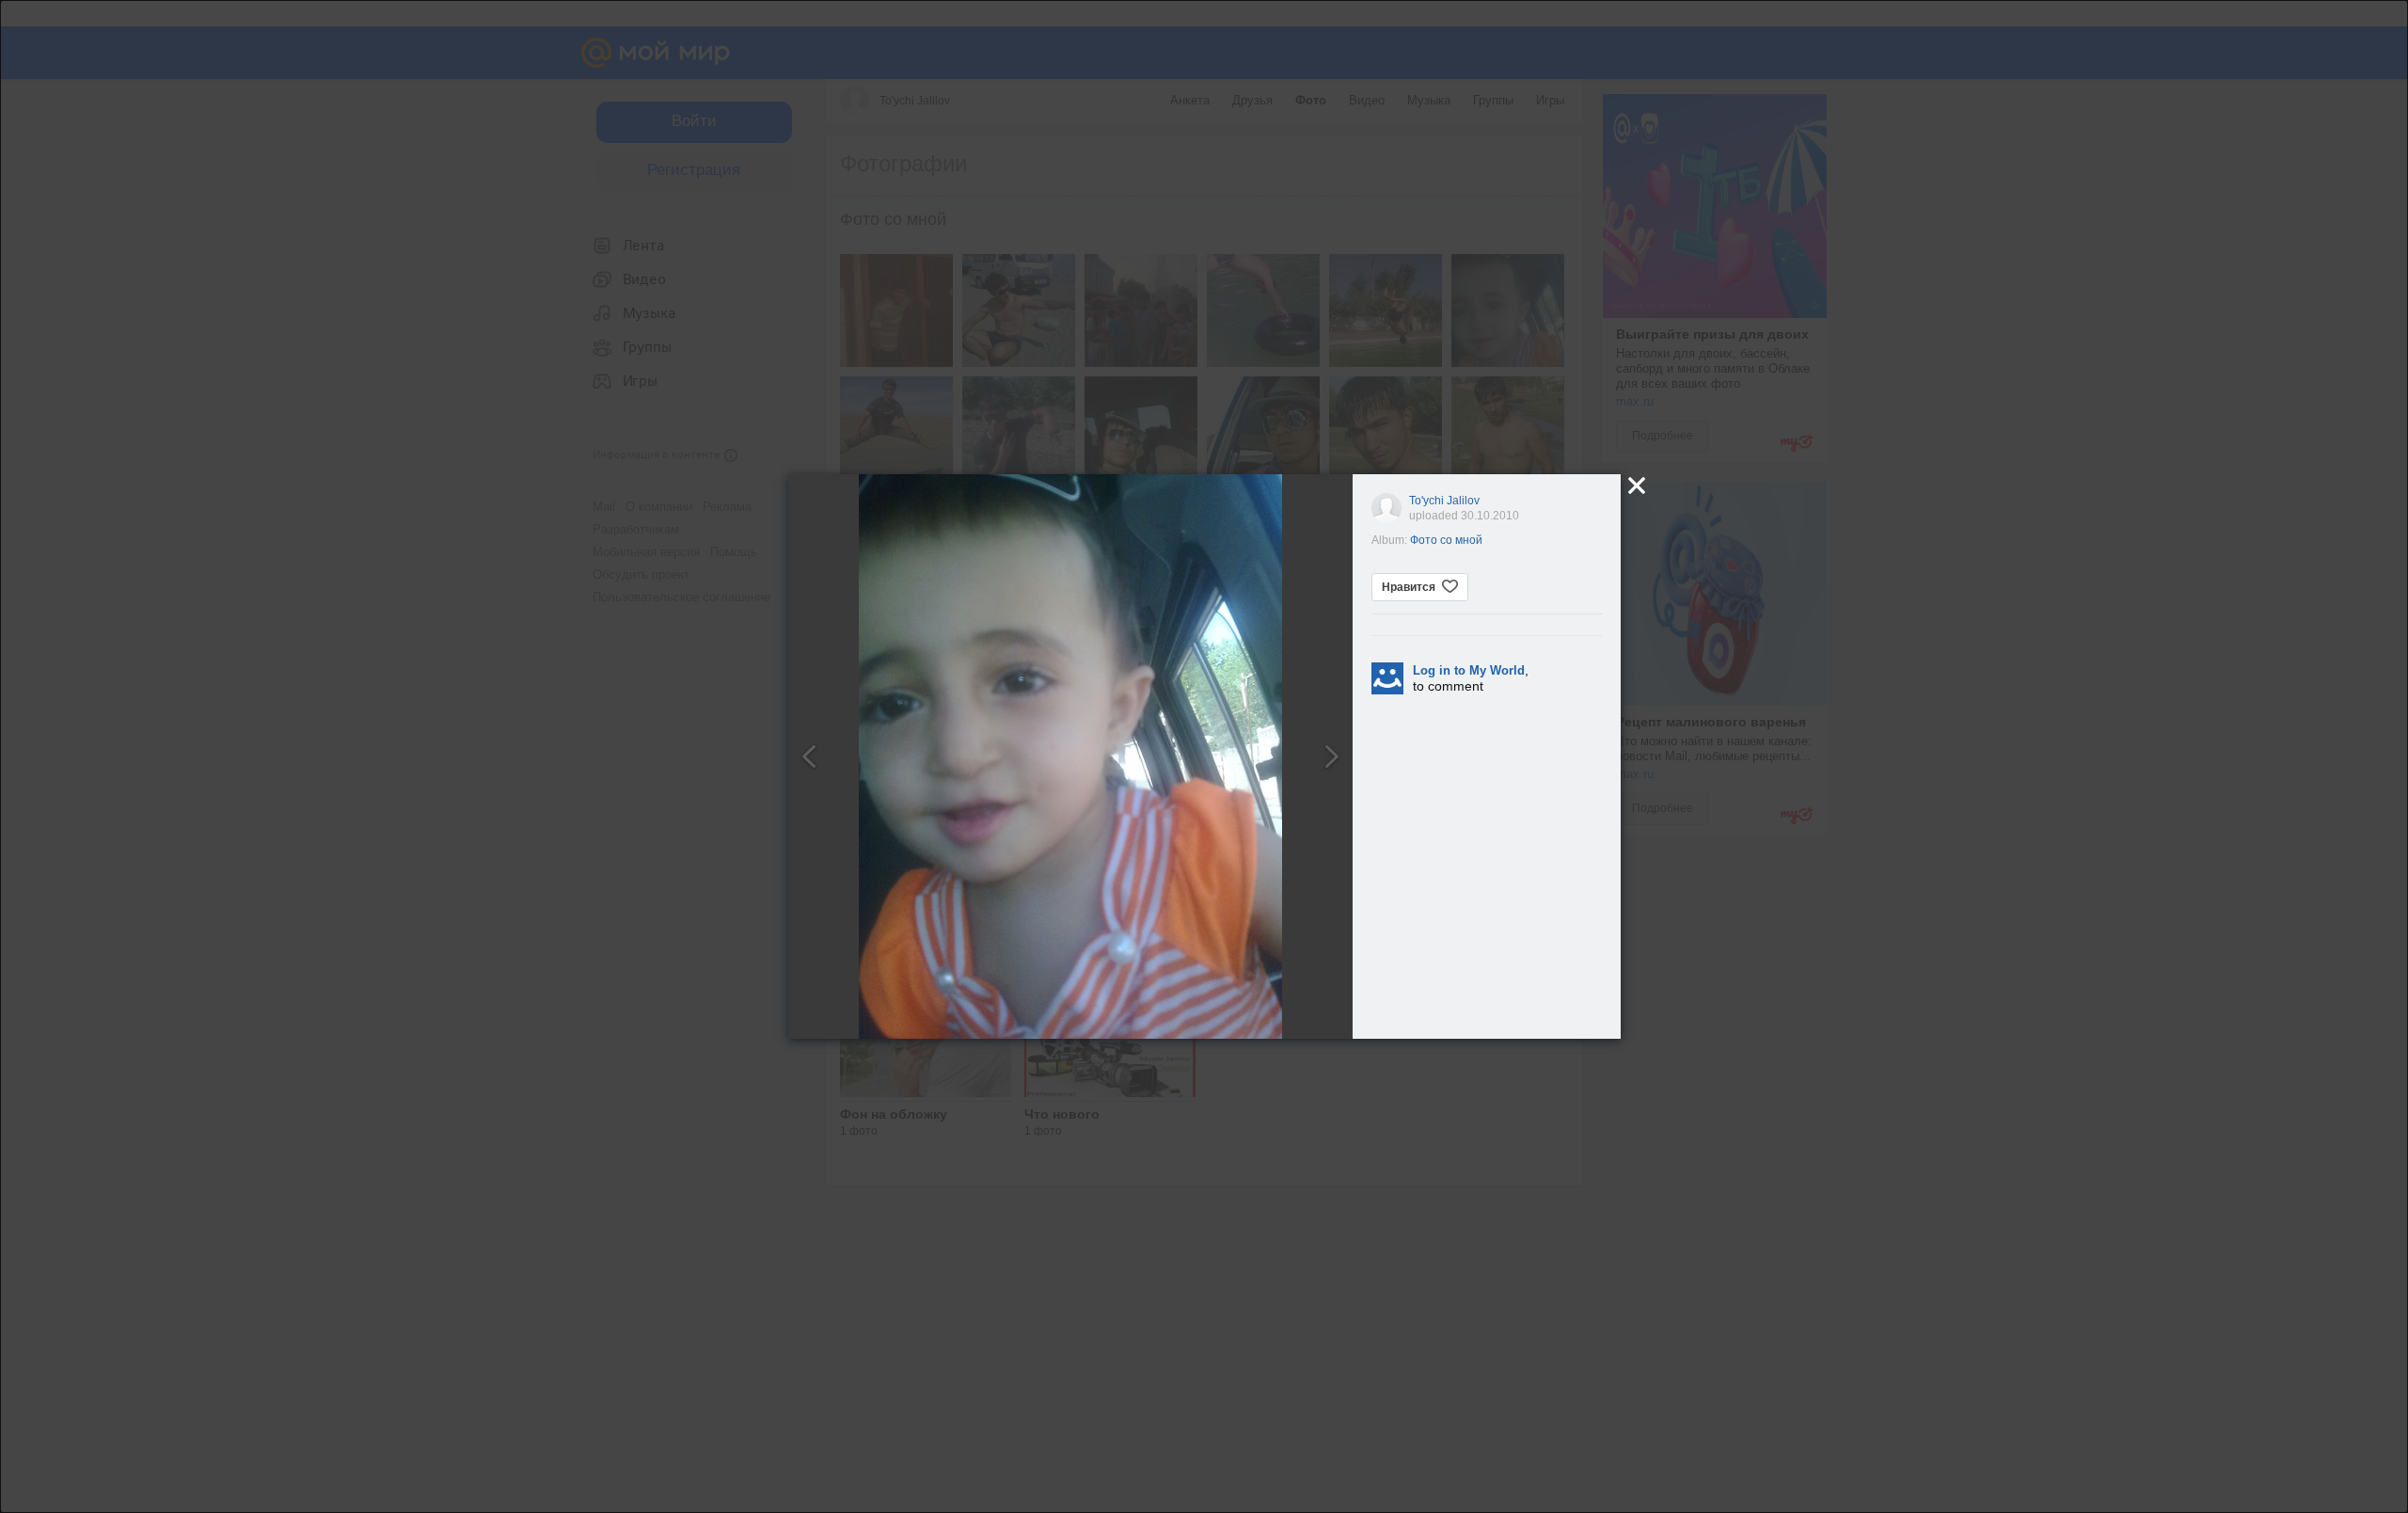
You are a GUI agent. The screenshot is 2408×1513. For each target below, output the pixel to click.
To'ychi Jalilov (1444, 501)
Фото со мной (1446, 540)
